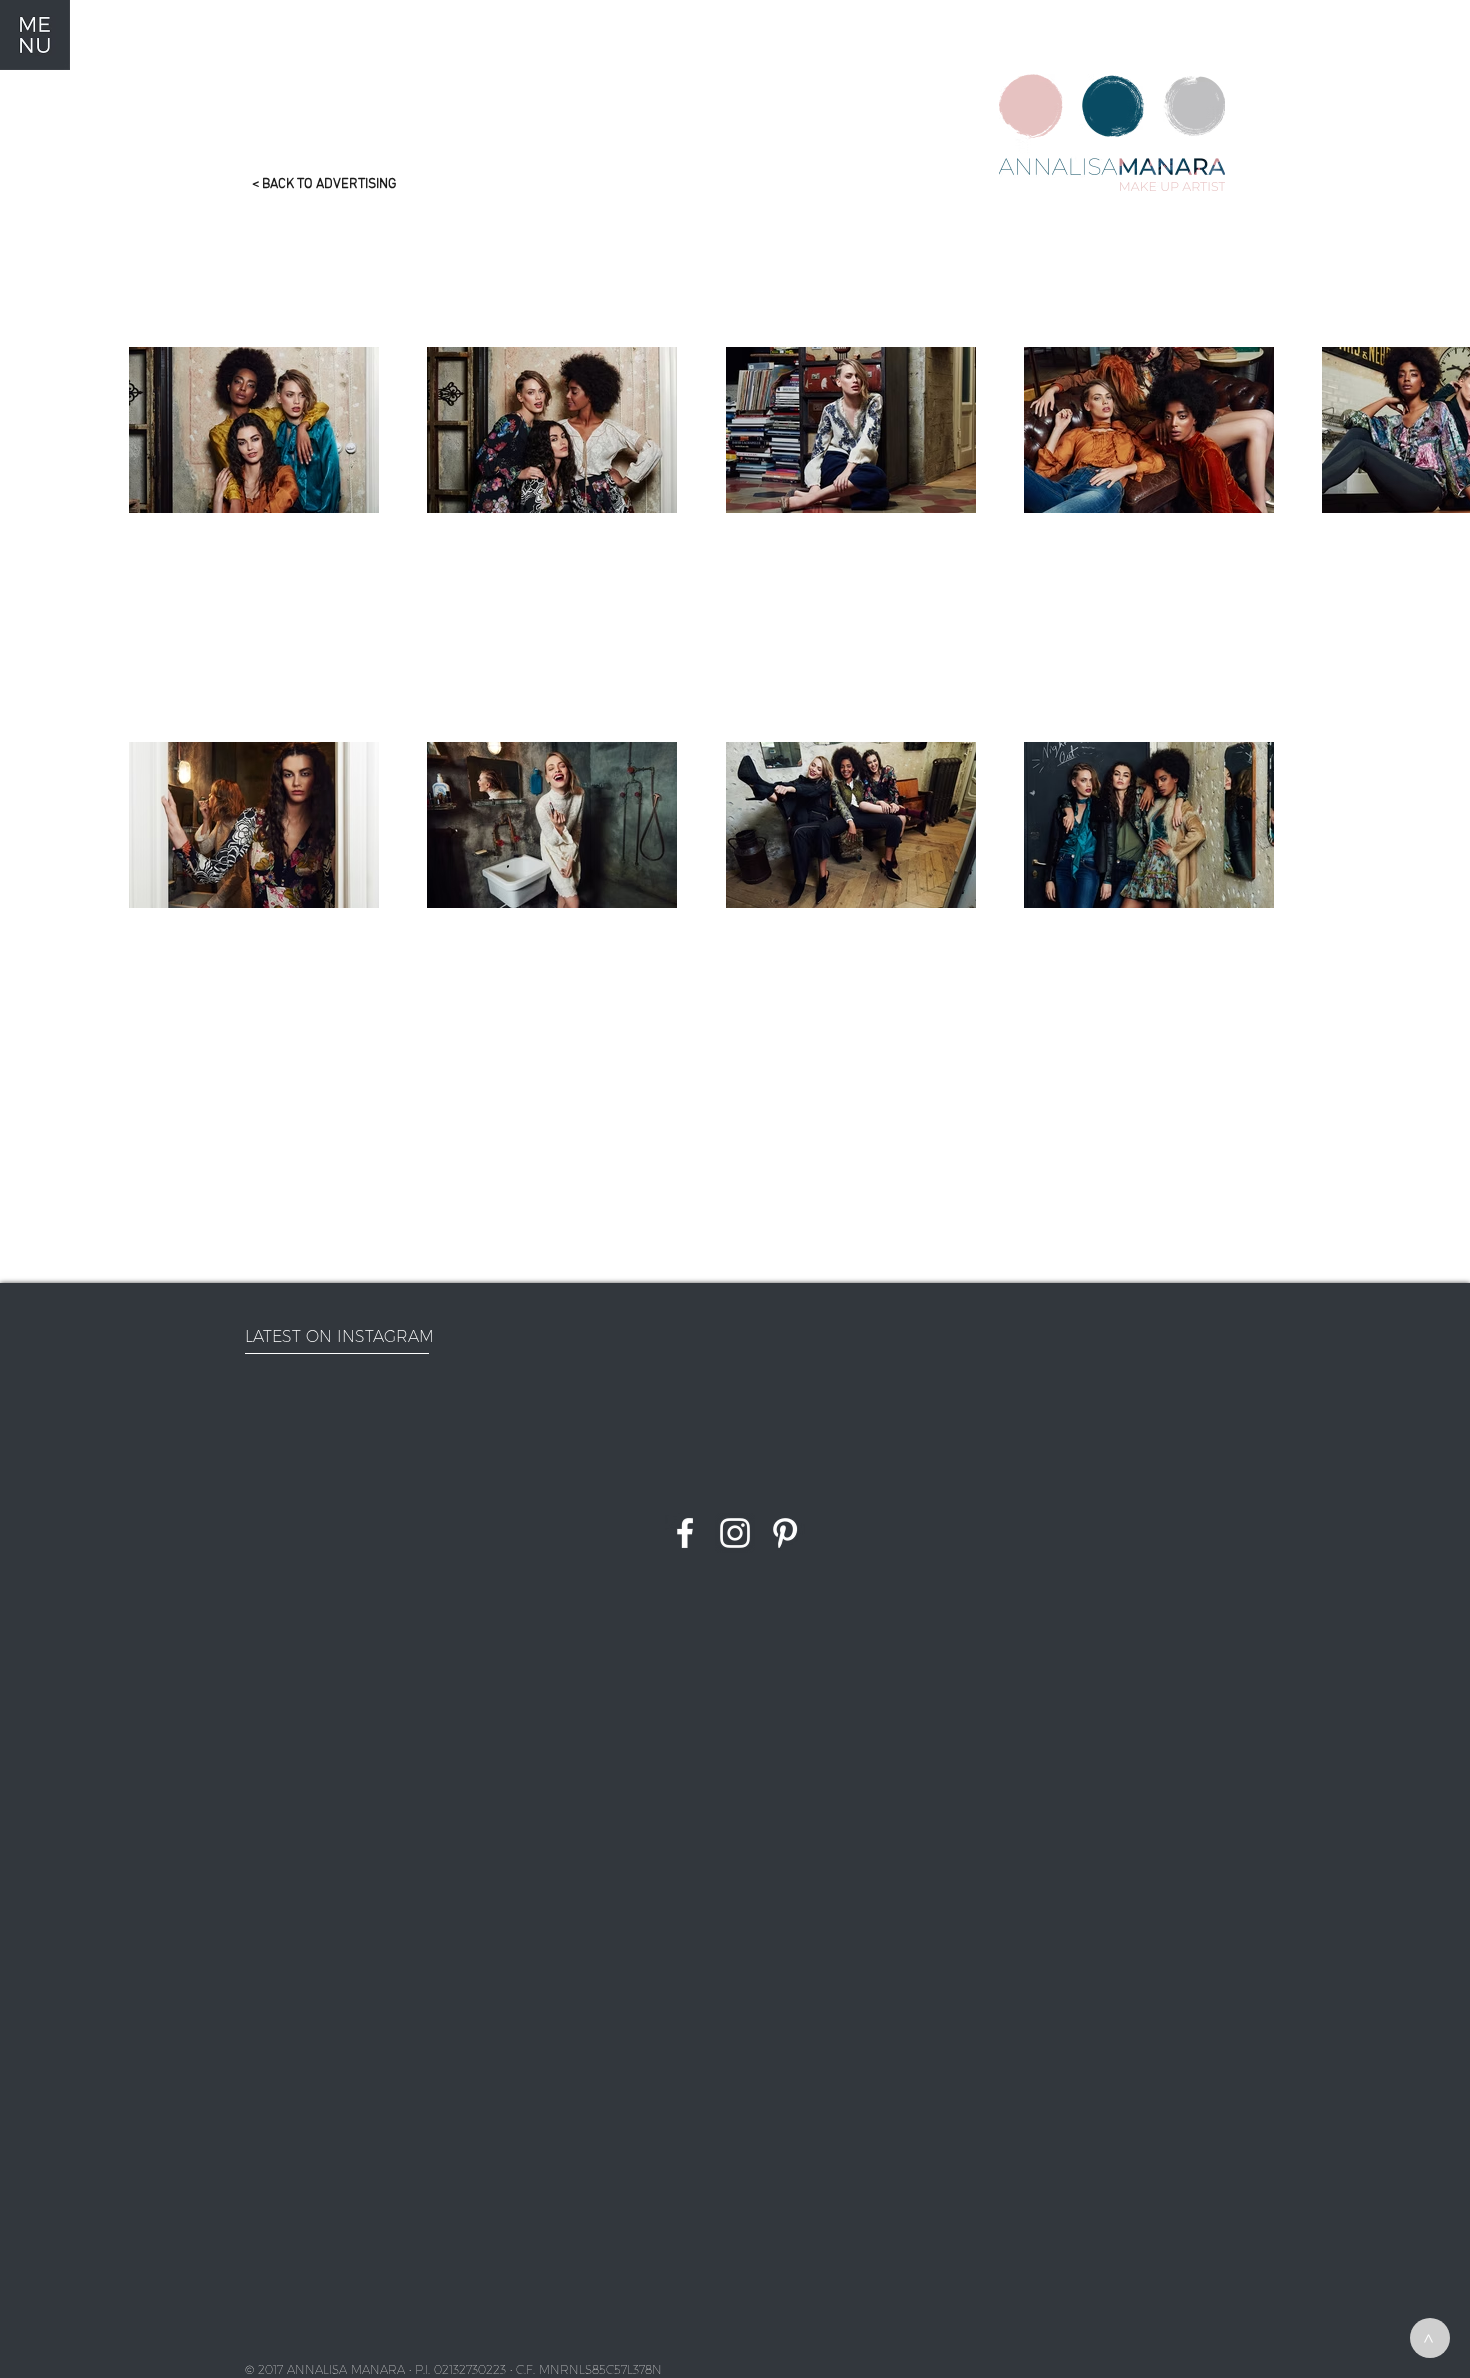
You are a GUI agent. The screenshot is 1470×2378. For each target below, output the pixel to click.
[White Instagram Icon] (735, 1533)
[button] (35, 35)
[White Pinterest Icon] (785, 1533)
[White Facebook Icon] (685, 1533)
